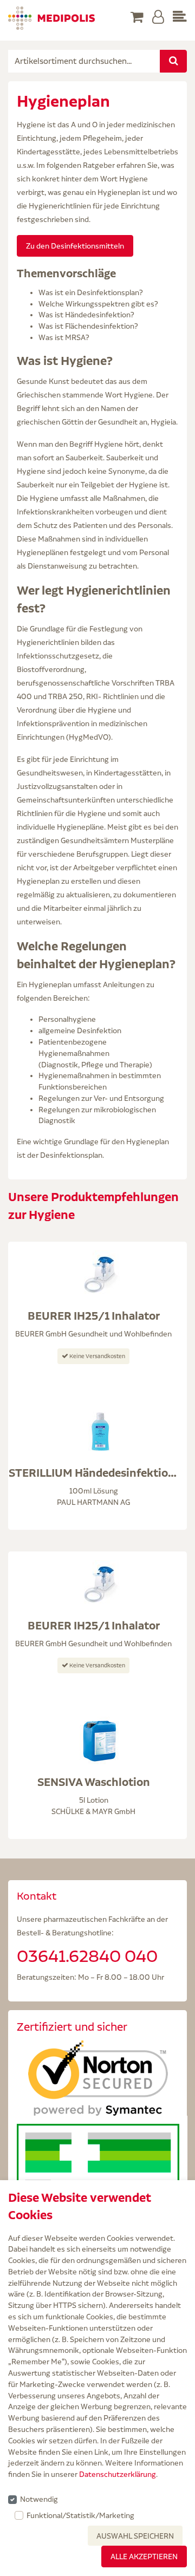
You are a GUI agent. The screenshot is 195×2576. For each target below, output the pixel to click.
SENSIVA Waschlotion (94, 1782)
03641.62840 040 (87, 1956)
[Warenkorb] (137, 18)
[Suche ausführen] (173, 61)
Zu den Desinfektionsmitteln (75, 246)
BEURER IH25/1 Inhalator (94, 1316)
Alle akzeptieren (144, 2557)
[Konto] (158, 18)
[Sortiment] (180, 18)
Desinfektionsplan (71, 1155)
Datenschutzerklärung (118, 2474)
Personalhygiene (67, 1019)
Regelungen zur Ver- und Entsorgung (101, 1098)
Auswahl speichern (135, 2536)
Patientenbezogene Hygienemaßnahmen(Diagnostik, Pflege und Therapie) (95, 1053)
